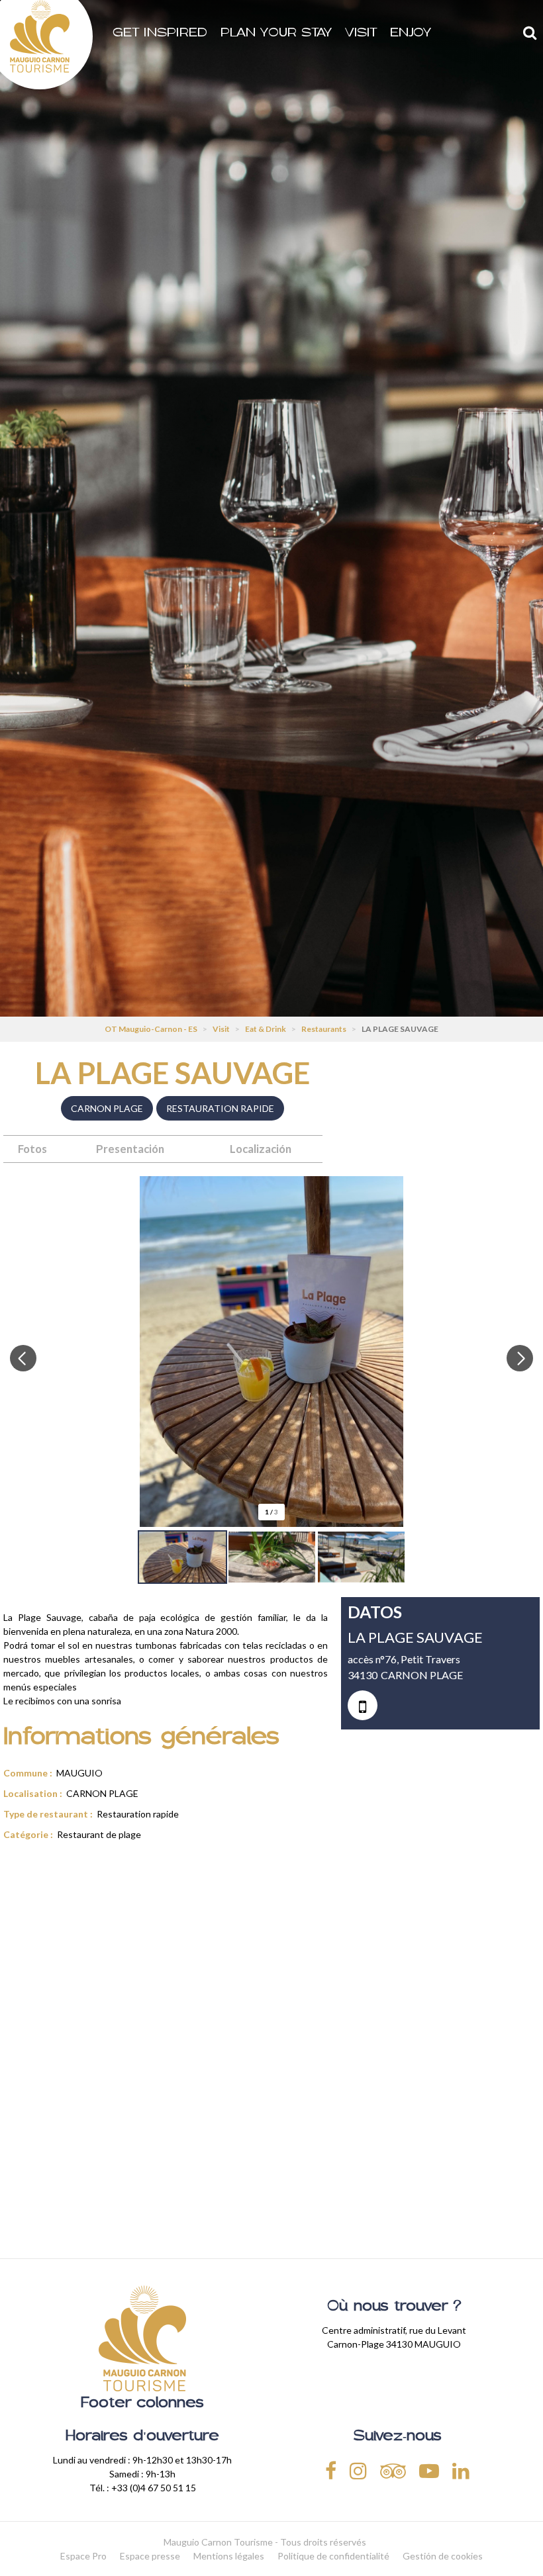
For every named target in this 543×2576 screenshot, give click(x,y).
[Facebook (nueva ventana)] (331, 2470)
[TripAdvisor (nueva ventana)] (393, 2470)
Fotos (32, 1149)
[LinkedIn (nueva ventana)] (461, 2470)
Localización (261, 1149)
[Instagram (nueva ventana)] (358, 2470)
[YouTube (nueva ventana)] (429, 2470)
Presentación (130, 1149)
